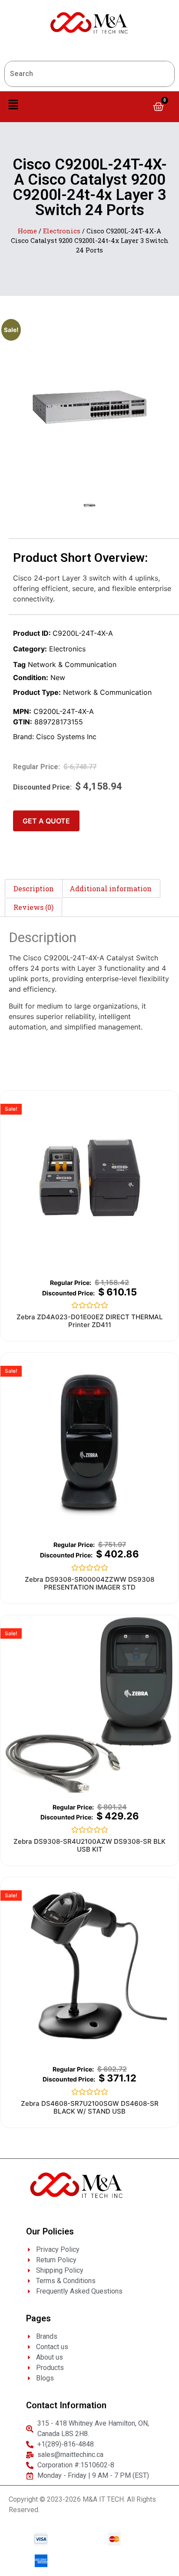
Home (27, 231)
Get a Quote (46, 821)
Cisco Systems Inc (66, 737)
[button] (13, 105)
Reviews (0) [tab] (33, 907)
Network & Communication (72, 664)
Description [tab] (34, 888)
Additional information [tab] (111, 888)
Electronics (62, 231)
